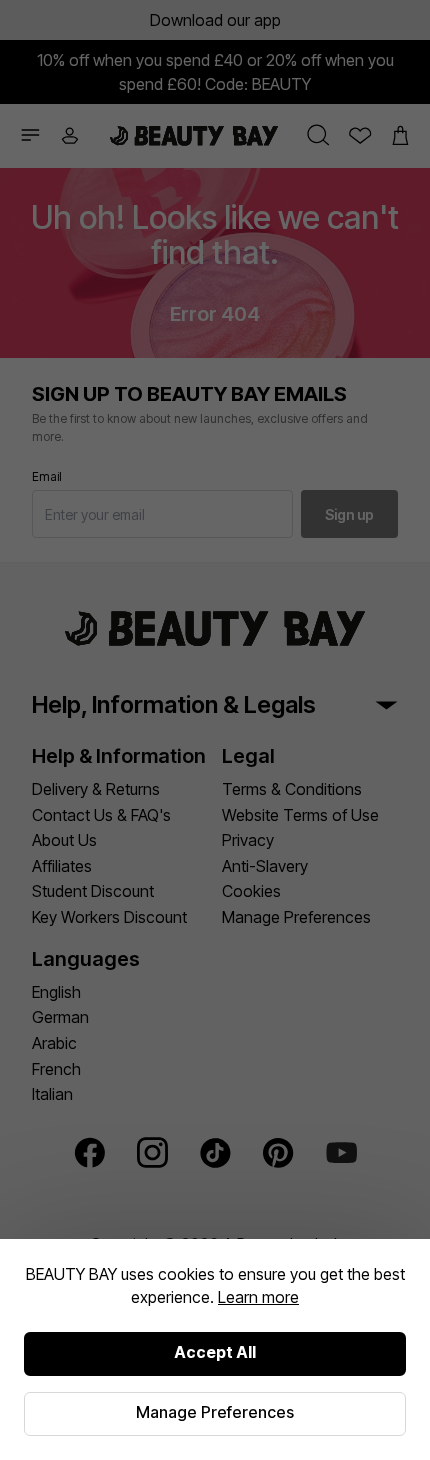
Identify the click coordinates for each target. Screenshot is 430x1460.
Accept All (215, 1352)
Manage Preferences (215, 1412)
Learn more (258, 1297)
